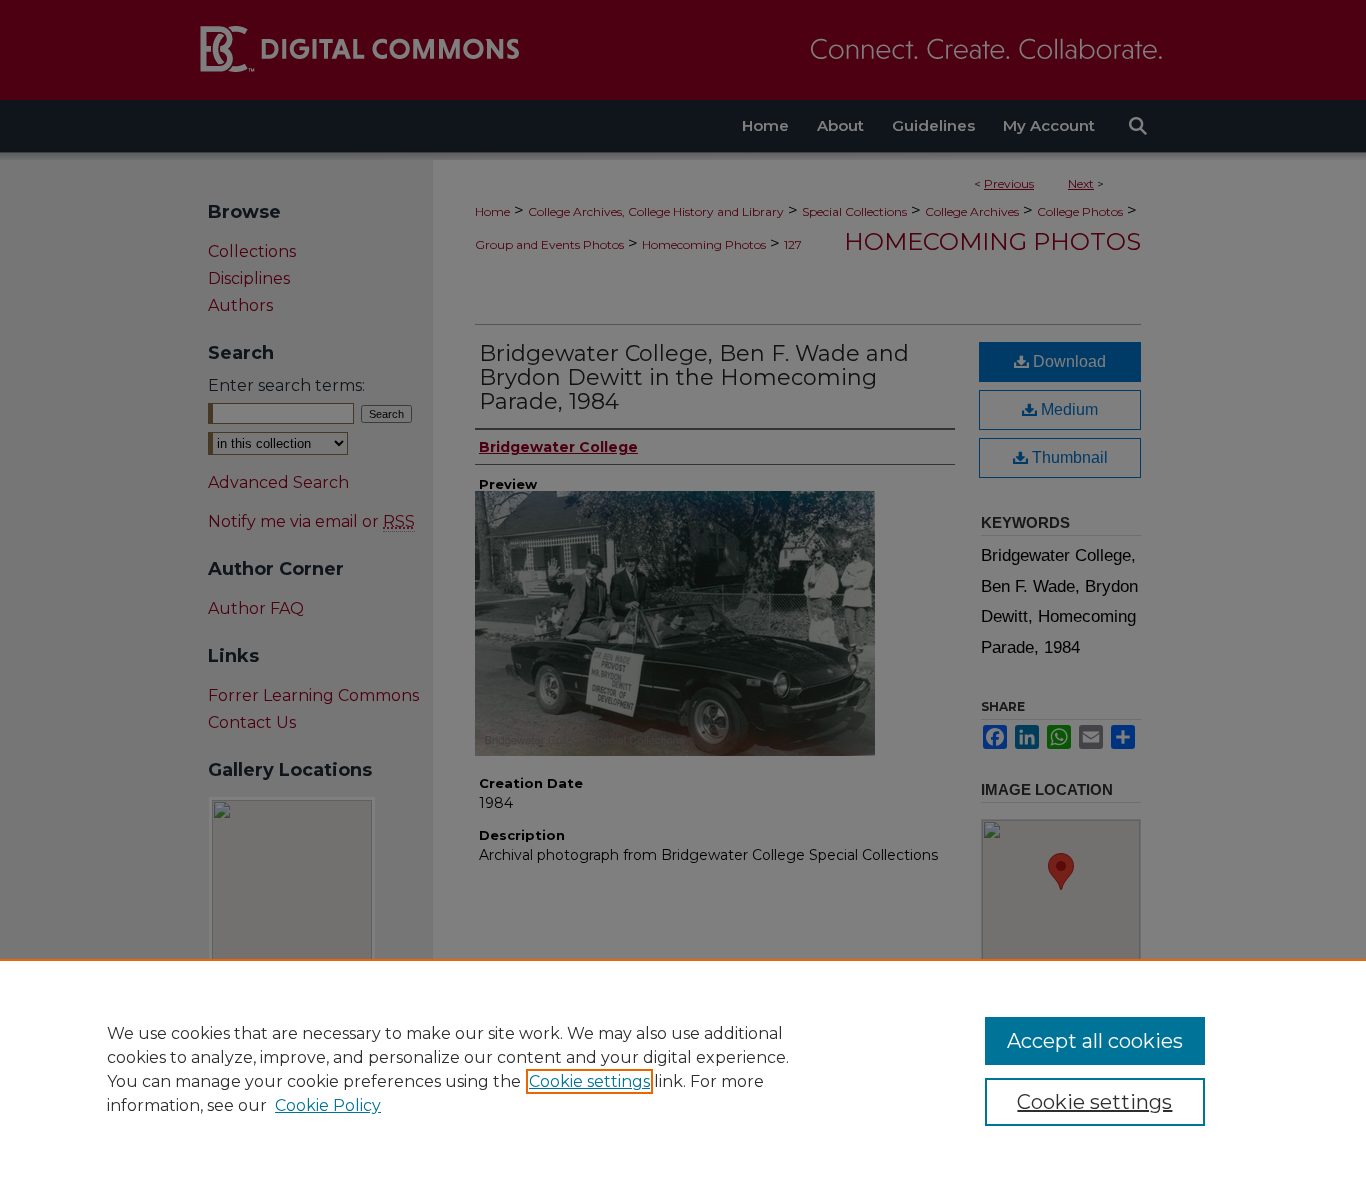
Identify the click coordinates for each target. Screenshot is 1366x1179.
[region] (683, 1069)
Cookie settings (589, 1081)
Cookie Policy (328, 1105)
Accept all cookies (1095, 1041)
